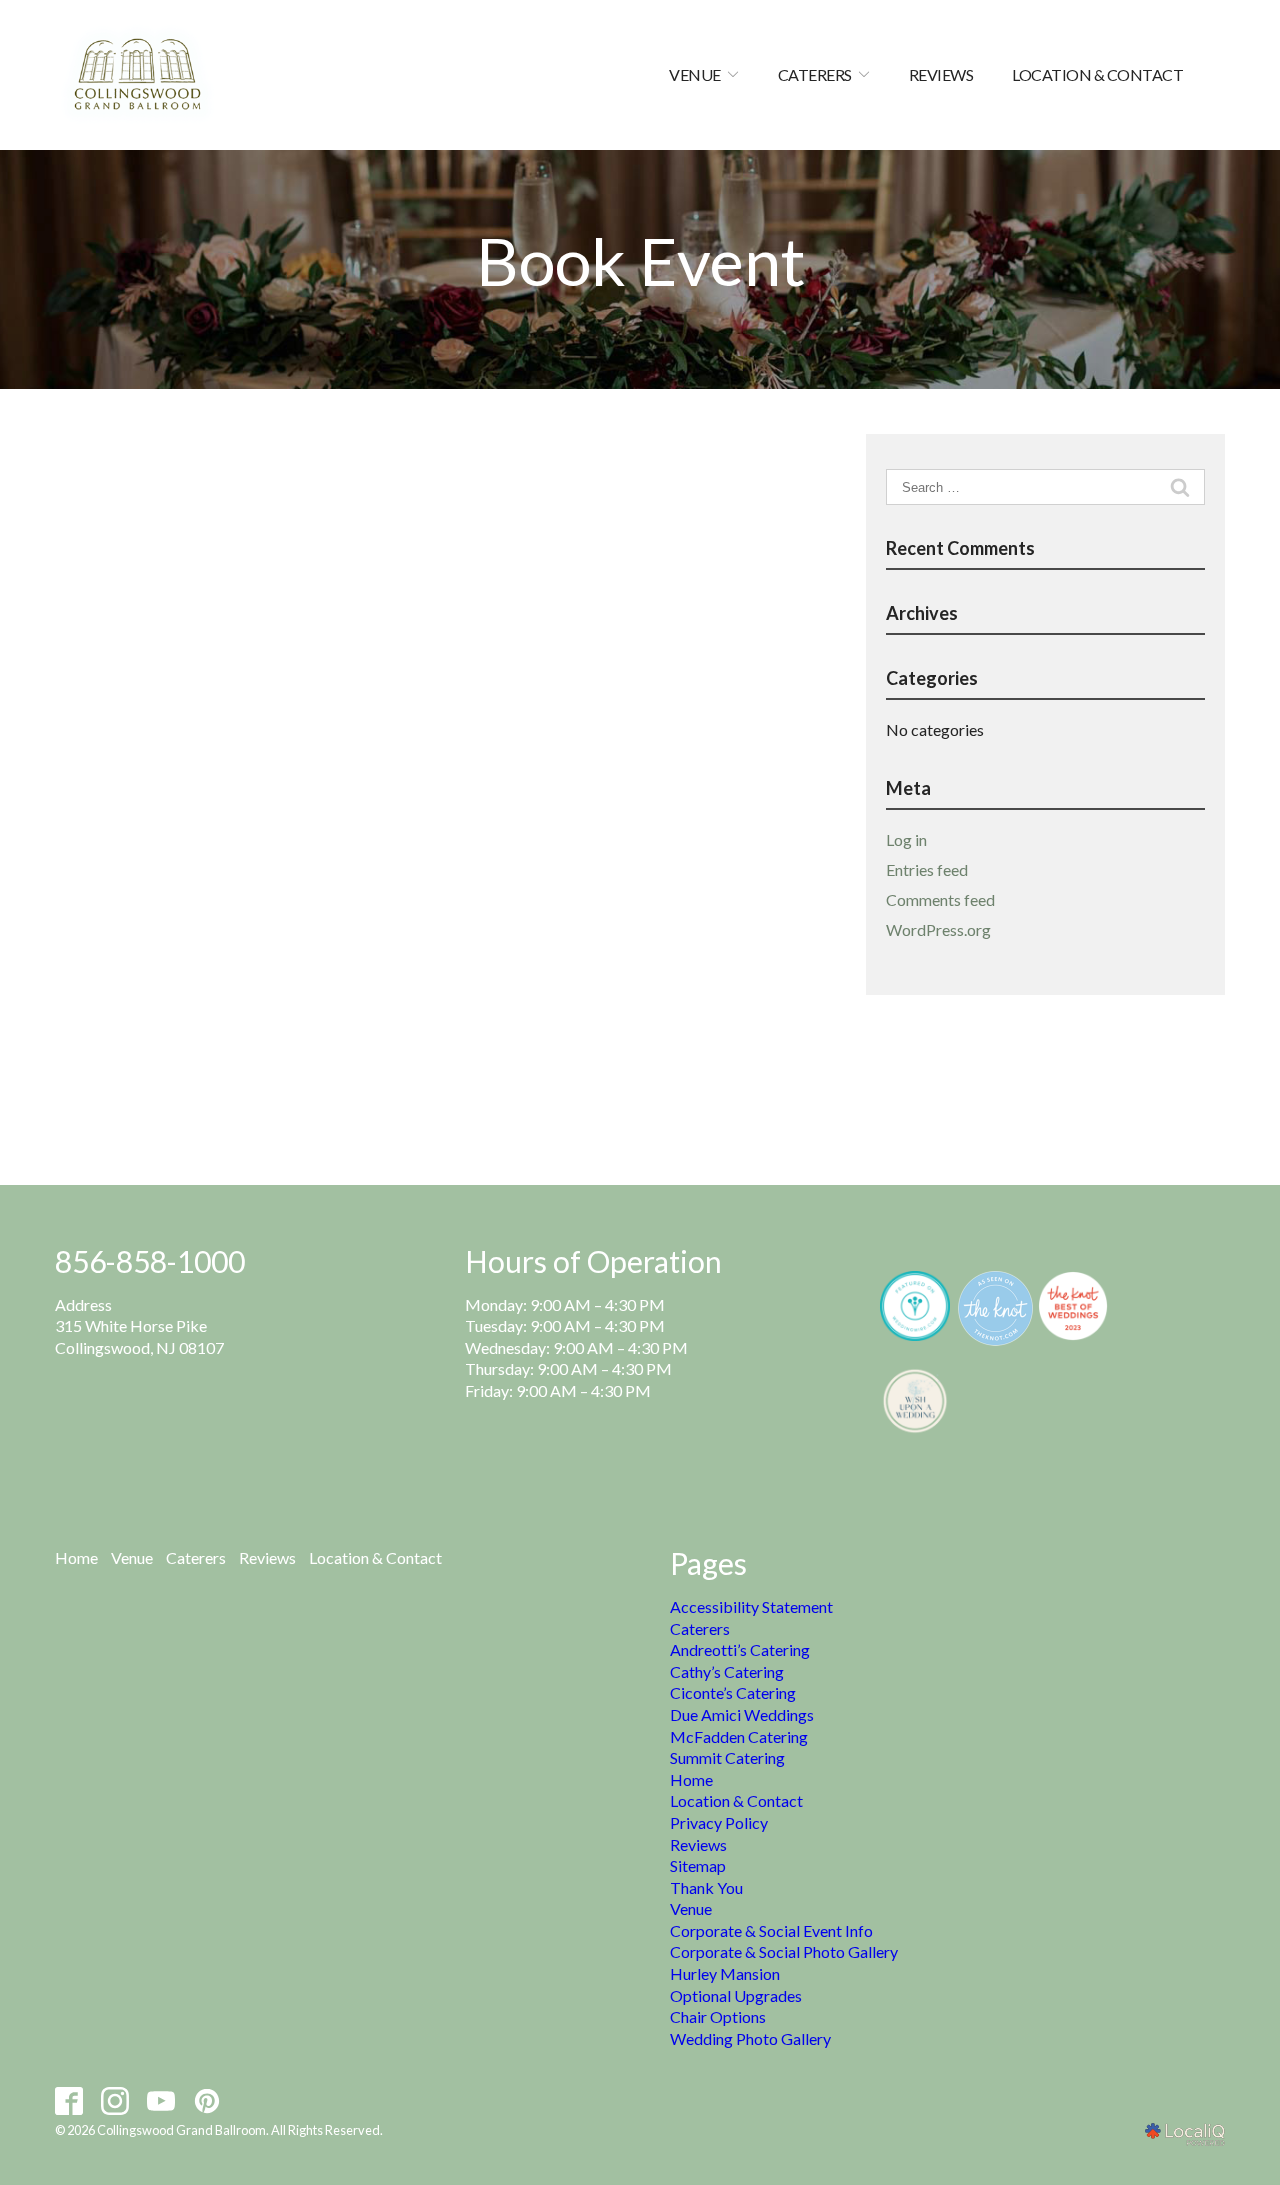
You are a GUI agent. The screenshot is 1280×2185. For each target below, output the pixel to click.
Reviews (941, 74)
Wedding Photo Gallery (750, 2038)
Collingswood (102, 1347)
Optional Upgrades (736, 1995)
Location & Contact (1097, 74)
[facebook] (69, 2100)
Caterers (815, 74)
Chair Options (718, 2016)
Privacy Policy (719, 1822)
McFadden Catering (739, 1736)
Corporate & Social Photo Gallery (784, 1951)
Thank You (706, 1887)
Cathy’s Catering (727, 1671)
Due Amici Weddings (742, 1714)
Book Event (640, 261)
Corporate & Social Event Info (771, 1930)
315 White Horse (114, 1325)
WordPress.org (938, 929)
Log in (906, 839)
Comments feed (940, 899)
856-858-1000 (150, 1261)
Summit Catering (727, 1757)
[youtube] (161, 2100)
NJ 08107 (188, 1347)
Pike (190, 1325)
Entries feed (927, 869)
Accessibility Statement (751, 1606)
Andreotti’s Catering (740, 1649)
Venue (695, 74)
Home (76, 1557)
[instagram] (115, 2100)
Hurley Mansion (725, 1973)
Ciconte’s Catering (733, 1692)
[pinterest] (207, 2100)
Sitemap (698, 1865)
